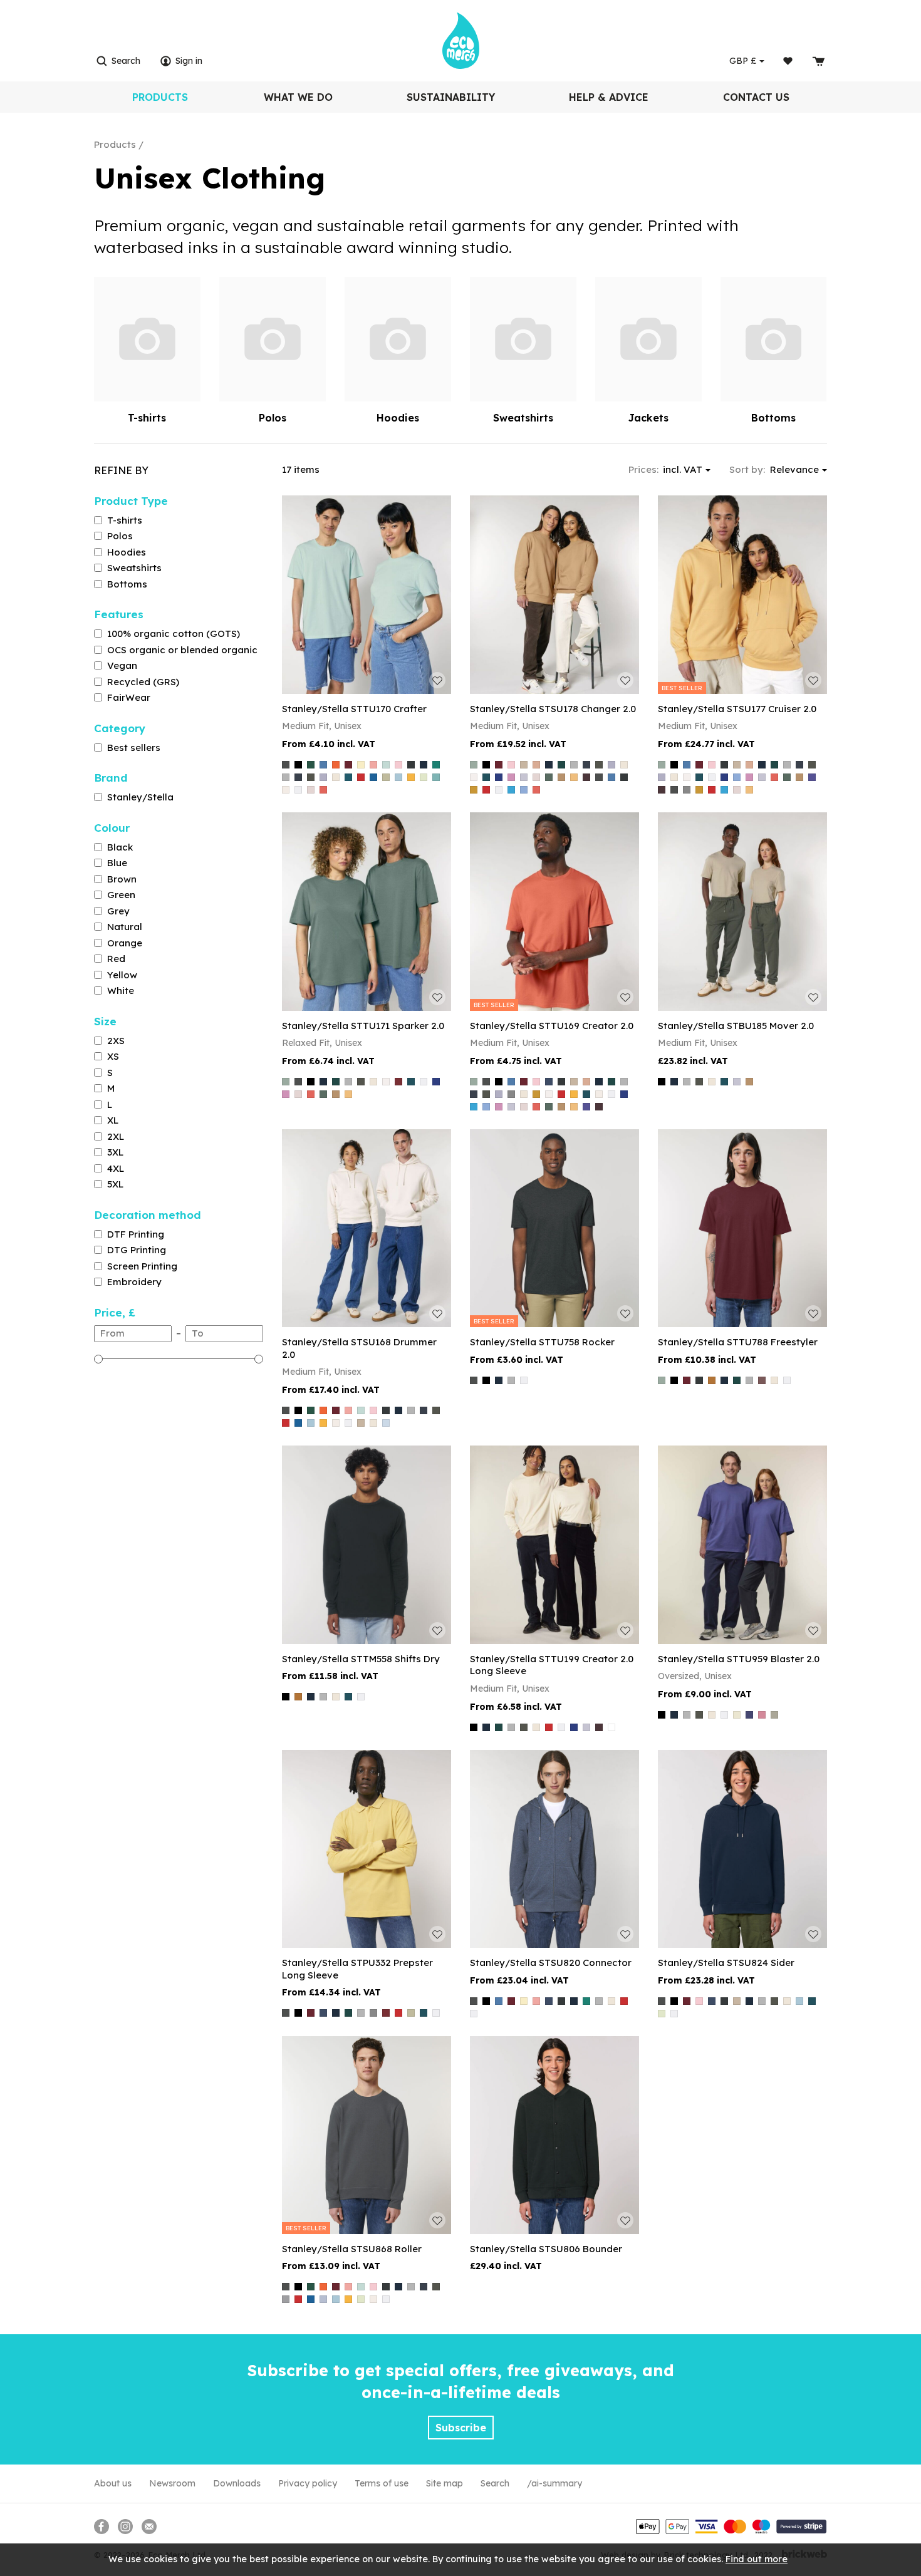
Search (495, 2483)
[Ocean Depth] (348, 777)
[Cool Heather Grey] (524, 777)
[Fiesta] (323, 790)
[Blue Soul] (524, 790)
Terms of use (382, 2483)
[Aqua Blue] (511, 790)
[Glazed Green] (561, 765)
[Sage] (386, 777)
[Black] (298, 765)
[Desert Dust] (524, 765)
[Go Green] (436, 765)
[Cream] (737, 1715)
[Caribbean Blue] (386, 765)
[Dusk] (749, 1715)
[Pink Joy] (762, 1715)
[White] (298, 790)
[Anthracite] (286, 765)
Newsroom (172, 2483)
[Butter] (361, 765)
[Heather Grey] (286, 777)
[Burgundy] (348, 765)
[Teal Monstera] (436, 777)
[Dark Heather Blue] (549, 1082)
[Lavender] (323, 777)
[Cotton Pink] (398, 765)
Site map (445, 2483)
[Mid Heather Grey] (687, 790)
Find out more (757, 2559)
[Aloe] (474, 765)
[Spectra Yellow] (411, 777)
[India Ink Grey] (298, 777)
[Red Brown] (586, 777)
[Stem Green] (424, 777)
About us (113, 2483)
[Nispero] (574, 777)
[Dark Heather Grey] (411, 765)
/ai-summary (554, 2483)
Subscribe (461, 2428)
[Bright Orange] (336, 765)
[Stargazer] (486, 777)
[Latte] (561, 777)
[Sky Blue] (398, 777)
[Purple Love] (812, 777)
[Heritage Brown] (611, 1727)
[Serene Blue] (323, 2299)
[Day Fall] (712, 1380)
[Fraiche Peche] (536, 765)
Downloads (237, 2483)
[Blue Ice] (386, 1423)
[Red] (361, 777)
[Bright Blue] (323, 765)
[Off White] (474, 777)
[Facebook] (101, 2527)
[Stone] (774, 1715)
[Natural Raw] (336, 777)
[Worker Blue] (499, 777)
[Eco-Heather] (311, 790)
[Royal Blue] (373, 777)
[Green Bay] (549, 777)
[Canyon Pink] (373, 765)
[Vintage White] (286, 790)
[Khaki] (311, 777)
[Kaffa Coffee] (762, 1380)
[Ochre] (474, 790)
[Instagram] (125, 2527)
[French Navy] (424, 765)
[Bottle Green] (311, 765)
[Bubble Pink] (511, 777)
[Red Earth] (398, 1082)
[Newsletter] (149, 2527)
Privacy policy (308, 2483)
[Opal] (286, 2299)
